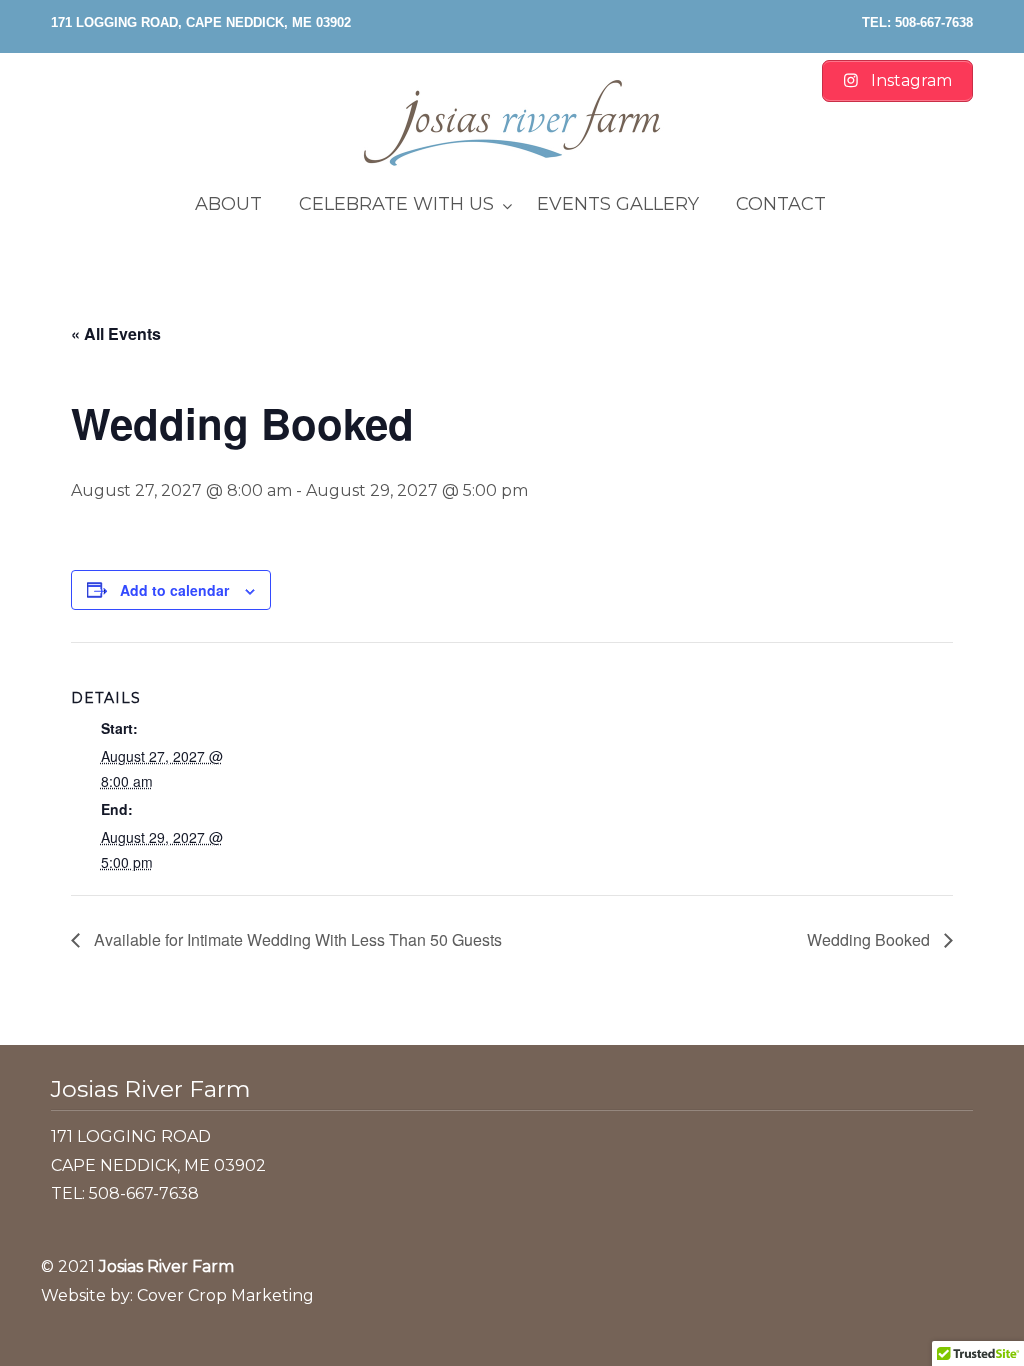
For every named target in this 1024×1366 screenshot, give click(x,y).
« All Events (116, 333)
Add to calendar (174, 590)
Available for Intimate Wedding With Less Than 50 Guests (296, 939)
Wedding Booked (870, 939)
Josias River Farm (512, 123)
